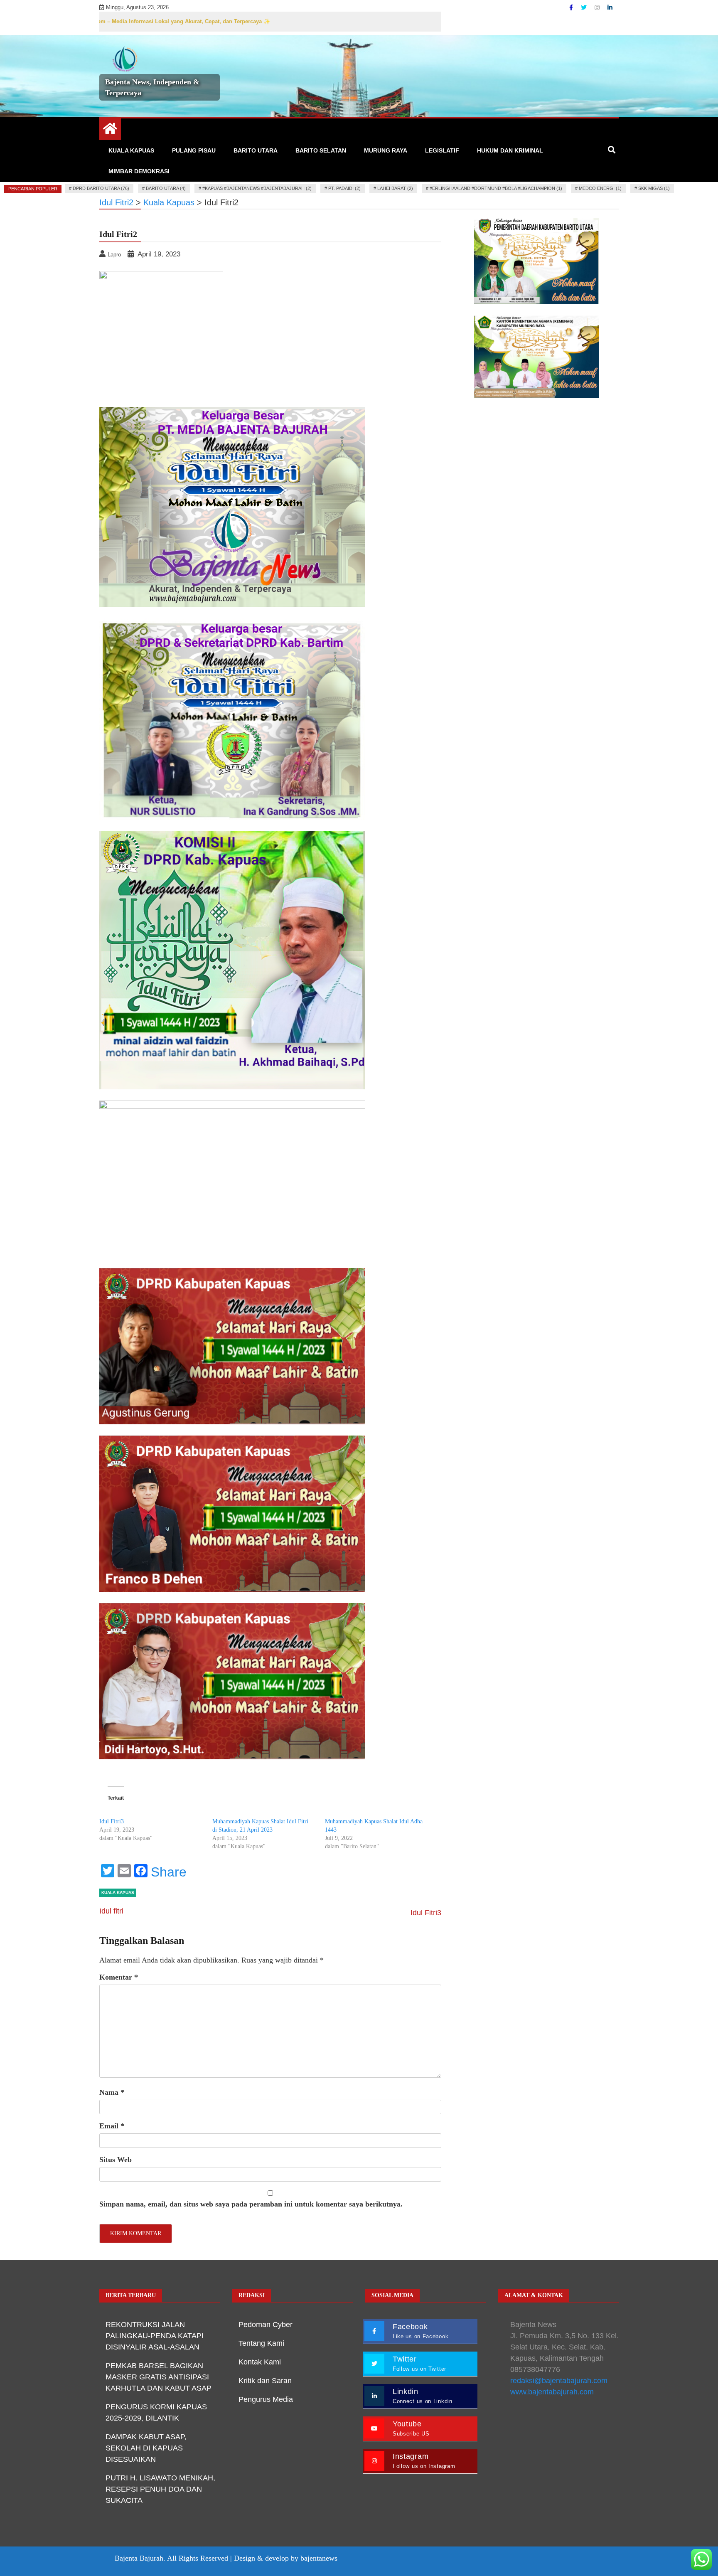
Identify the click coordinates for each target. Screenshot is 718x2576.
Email (112, 2126)
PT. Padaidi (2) (344, 188)
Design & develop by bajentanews (286, 2558)
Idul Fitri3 (112, 1821)
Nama (112, 2092)
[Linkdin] (610, 7)
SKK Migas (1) (654, 188)
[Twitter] (585, 7)
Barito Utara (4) (166, 188)
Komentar (119, 1977)
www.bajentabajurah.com (552, 2392)
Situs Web (116, 2160)
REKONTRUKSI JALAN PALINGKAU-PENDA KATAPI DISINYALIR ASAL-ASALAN (155, 2336)
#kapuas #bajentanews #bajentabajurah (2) (257, 188)
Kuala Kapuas (131, 150)
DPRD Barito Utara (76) (101, 188)
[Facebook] (572, 7)
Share (169, 1872)
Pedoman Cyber (266, 2325)
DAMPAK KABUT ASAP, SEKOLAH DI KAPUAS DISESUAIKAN (146, 2448)
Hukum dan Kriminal (510, 150)
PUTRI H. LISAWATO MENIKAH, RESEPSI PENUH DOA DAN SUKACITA (160, 2489)
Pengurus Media (266, 2399)
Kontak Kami (260, 2362)
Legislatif (442, 150)
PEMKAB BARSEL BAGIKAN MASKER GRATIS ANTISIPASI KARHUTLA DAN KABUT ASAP (159, 2377)
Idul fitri (111, 1911)
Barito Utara (256, 150)
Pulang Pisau (194, 150)
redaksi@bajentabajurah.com (559, 2381)
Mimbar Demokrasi (139, 171)
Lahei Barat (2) (395, 188)
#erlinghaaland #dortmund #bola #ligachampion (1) (496, 188)
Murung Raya (386, 150)
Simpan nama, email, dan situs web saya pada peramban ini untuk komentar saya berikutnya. (251, 2204)
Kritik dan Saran (265, 2381)
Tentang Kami (261, 2343)
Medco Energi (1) (600, 188)
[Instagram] (598, 7)
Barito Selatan (321, 150)
